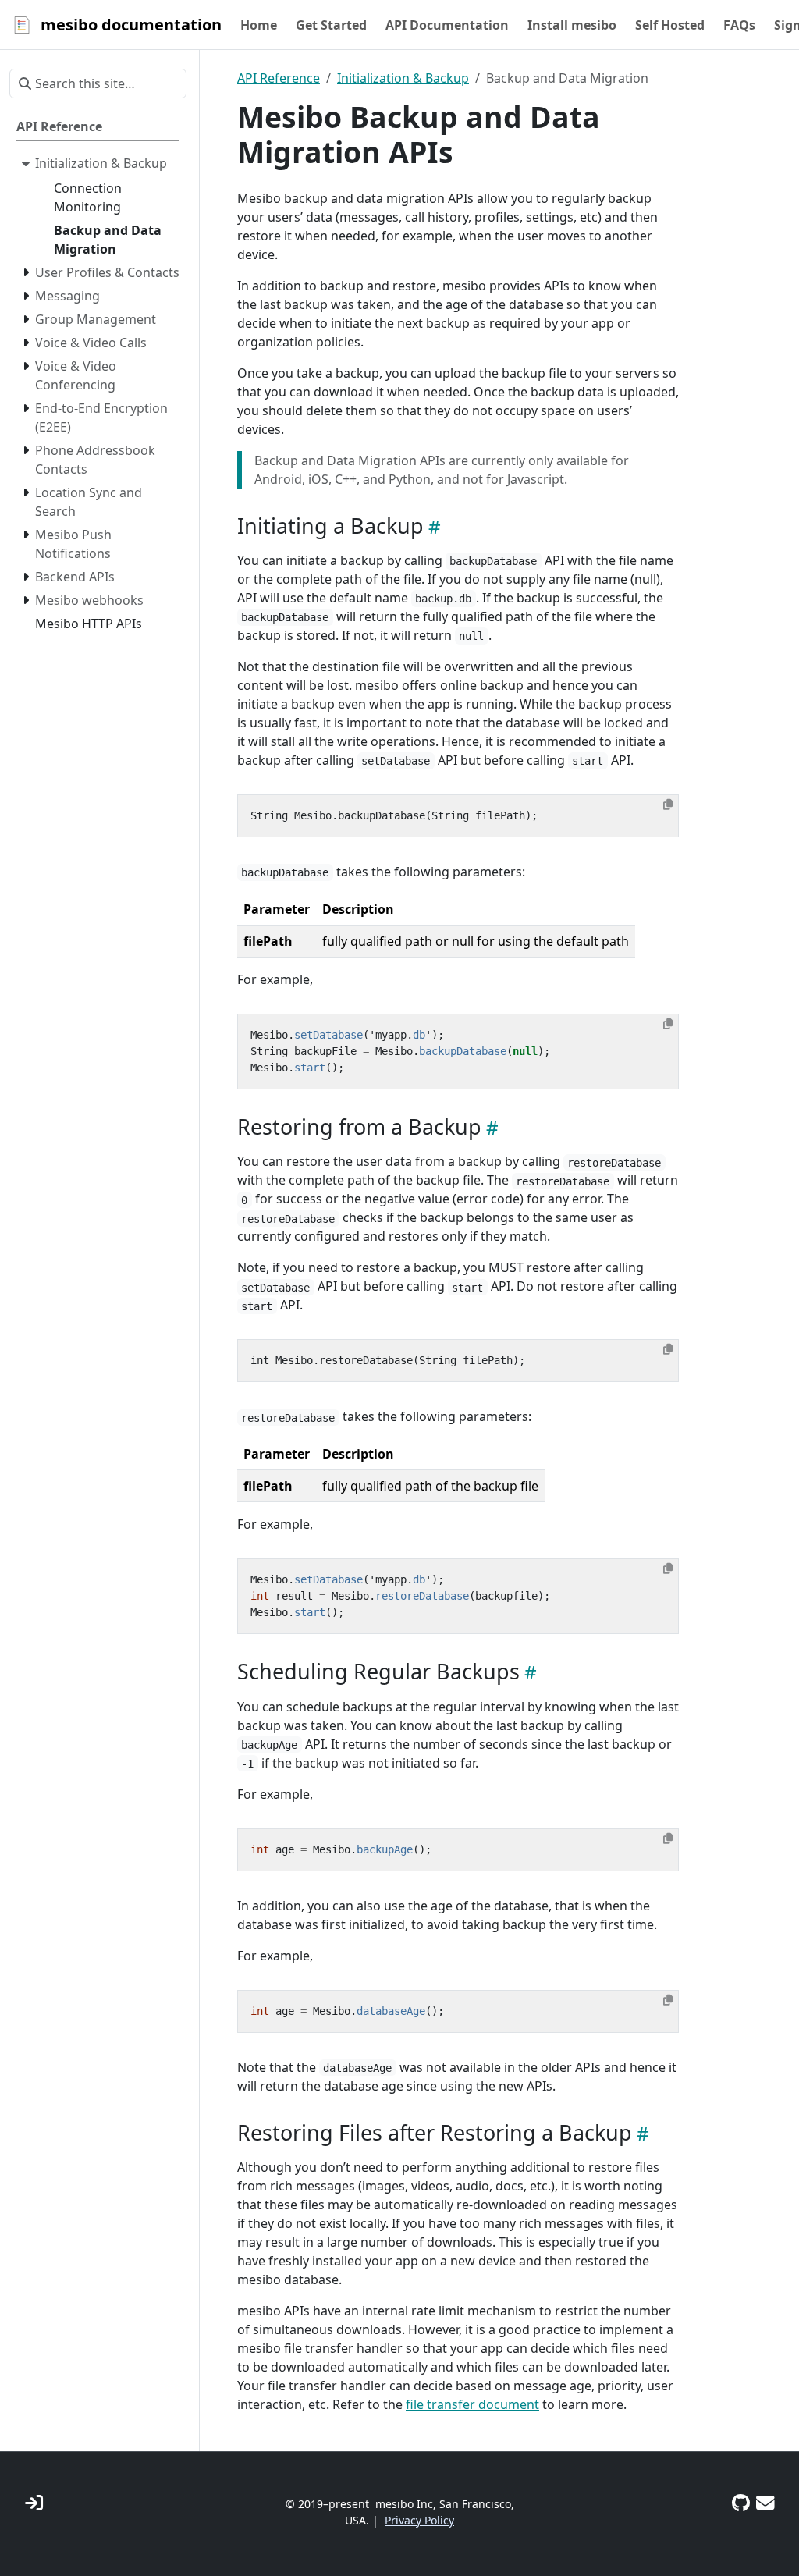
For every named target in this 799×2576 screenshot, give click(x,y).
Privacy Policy (419, 2520)
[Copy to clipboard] (668, 805)
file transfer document (472, 2404)
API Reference (279, 78)
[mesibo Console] (34, 2503)
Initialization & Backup (403, 78)
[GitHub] (741, 2503)
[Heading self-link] (432, 526)
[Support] (765, 2503)
